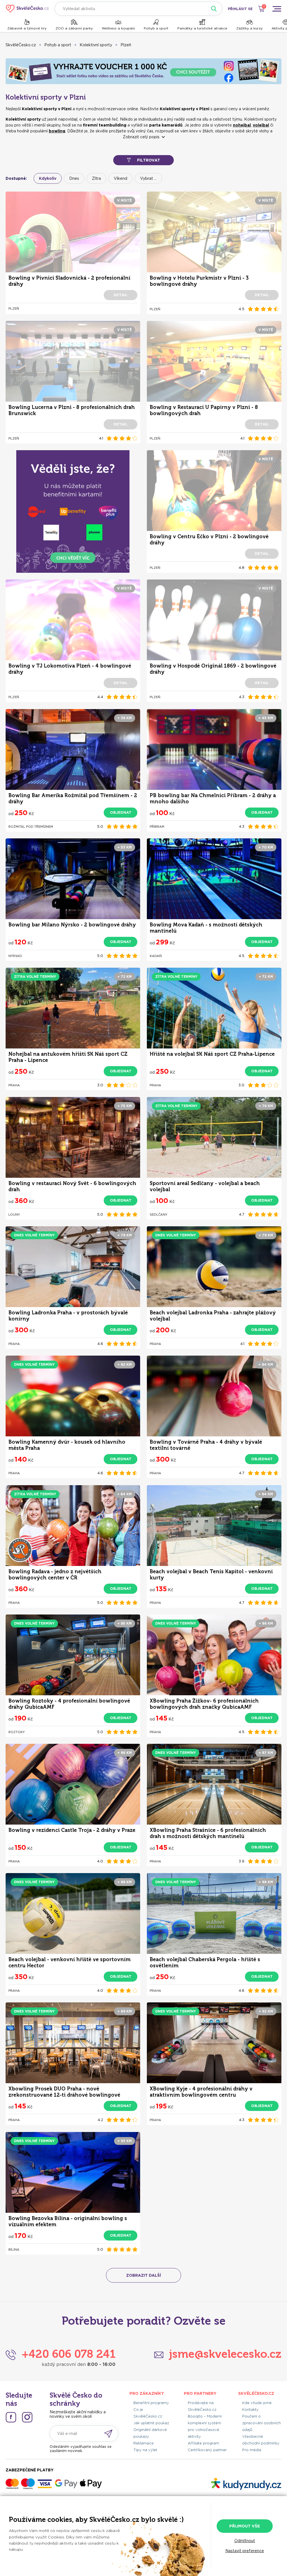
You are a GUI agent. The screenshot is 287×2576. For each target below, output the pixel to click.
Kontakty (250, 2410)
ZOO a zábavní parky (74, 28)
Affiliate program (203, 2443)
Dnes (74, 178)
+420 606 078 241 (69, 2354)
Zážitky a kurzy (249, 28)
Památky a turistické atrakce (202, 28)
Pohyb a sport (156, 28)
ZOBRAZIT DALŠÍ (143, 2275)
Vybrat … (148, 178)
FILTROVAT (149, 160)
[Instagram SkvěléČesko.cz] (27, 2417)
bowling (57, 131)
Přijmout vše (245, 2526)
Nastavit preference (245, 2551)
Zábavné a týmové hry (27, 28)
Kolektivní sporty (96, 45)
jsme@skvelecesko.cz (225, 2354)
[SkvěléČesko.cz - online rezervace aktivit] (27, 9)
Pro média (252, 2450)
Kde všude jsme (257, 2403)
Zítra (96, 178)
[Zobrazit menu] (277, 9)
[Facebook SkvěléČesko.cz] (11, 2417)
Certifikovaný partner (207, 2450)
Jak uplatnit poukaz (151, 2423)
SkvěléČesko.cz (21, 45)
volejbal (261, 125)
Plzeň (126, 45)
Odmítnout (245, 2541)
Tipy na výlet (145, 2450)
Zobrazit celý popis (141, 137)
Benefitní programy (151, 2403)
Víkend (121, 178)
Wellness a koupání (118, 28)
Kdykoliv (48, 178)
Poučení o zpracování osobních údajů (261, 2423)
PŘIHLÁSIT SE (240, 9)
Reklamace (143, 2443)
